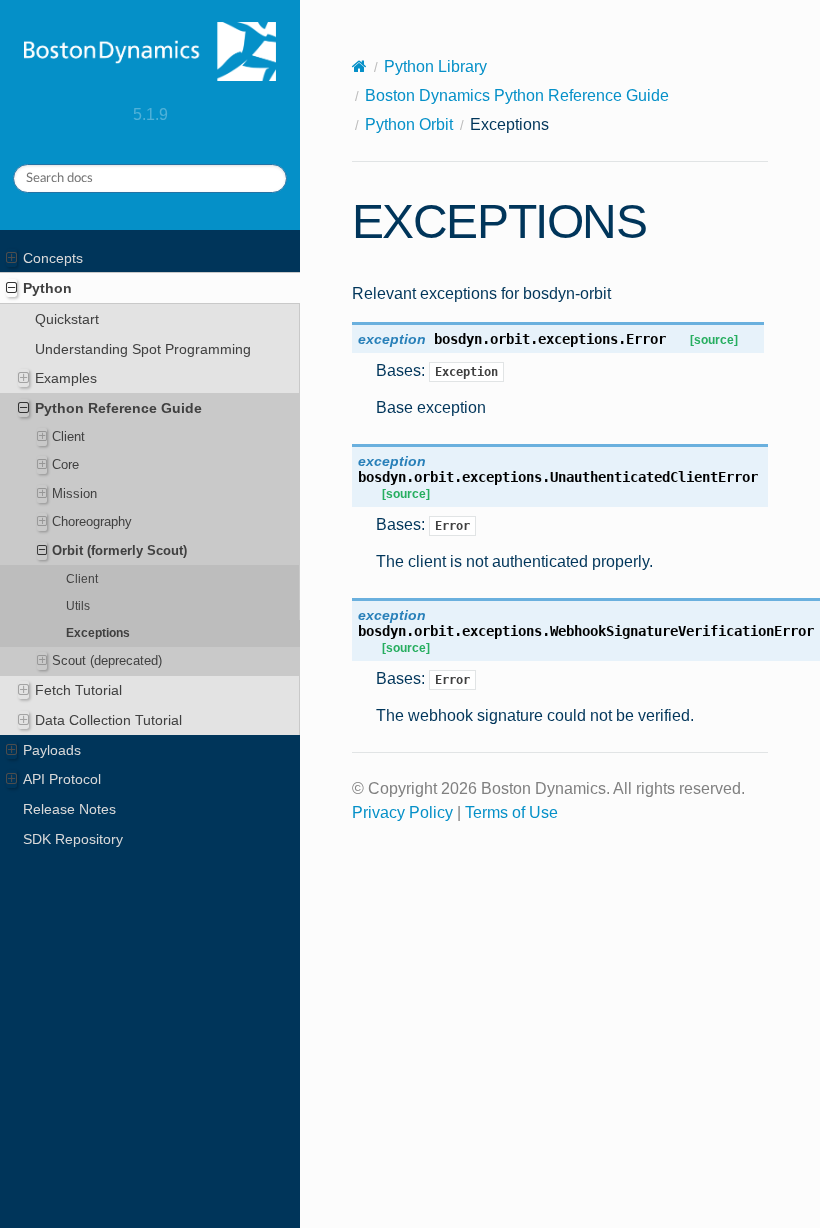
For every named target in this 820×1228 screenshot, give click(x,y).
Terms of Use (511, 812)
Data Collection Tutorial (108, 720)
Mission (74, 493)
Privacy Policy (402, 812)
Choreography (92, 521)
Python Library (435, 66)
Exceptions (98, 632)
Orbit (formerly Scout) (119, 550)
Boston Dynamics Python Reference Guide (517, 95)
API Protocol (62, 779)
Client (68, 436)
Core (65, 464)
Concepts (53, 258)
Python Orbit (409, 124)
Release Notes (69, 809)
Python (47, 288)
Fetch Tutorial (78, 690)
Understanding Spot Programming (143, 349)
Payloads (52, 750)
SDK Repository (73, 839)
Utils (78, 605)
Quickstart (67, 319)
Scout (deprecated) (107, 660)
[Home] (359, 66)
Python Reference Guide (118, 408)
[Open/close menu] (11, 258)
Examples (66, 378)
